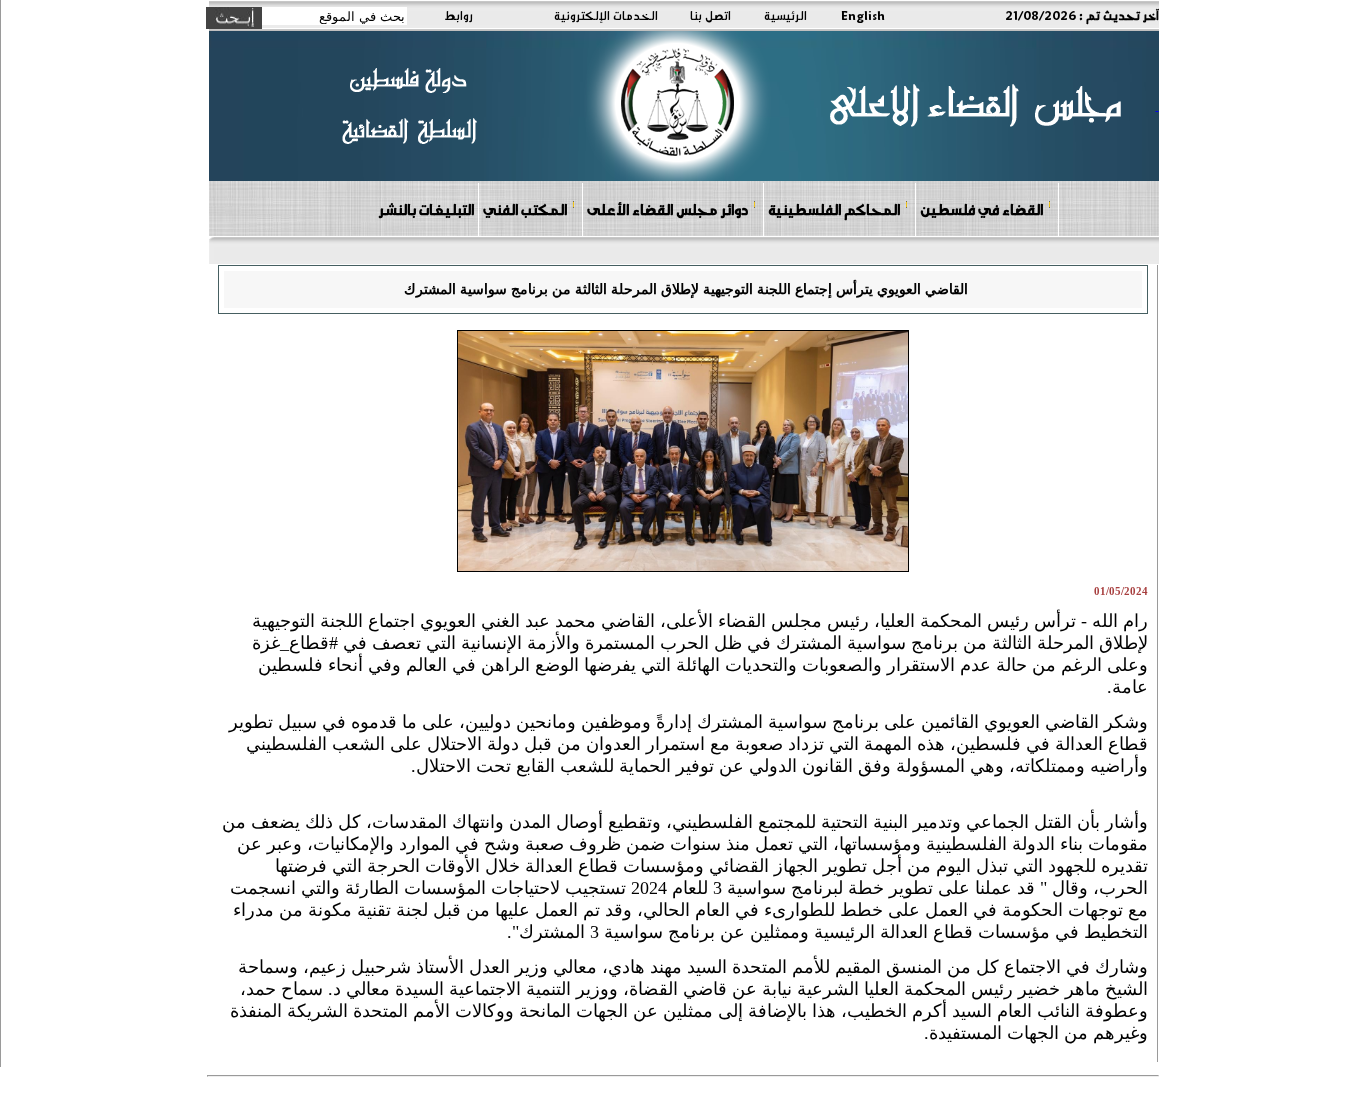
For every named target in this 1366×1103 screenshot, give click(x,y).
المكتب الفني (525, 209)
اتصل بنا (710, 15)
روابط (458, 15)
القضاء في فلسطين (981, 209)
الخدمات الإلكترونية (606, 15)
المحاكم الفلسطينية (834, 209)
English (863, 15)
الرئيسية (785, 15)
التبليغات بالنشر (426, 209)
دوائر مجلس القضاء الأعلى (667, 209)
